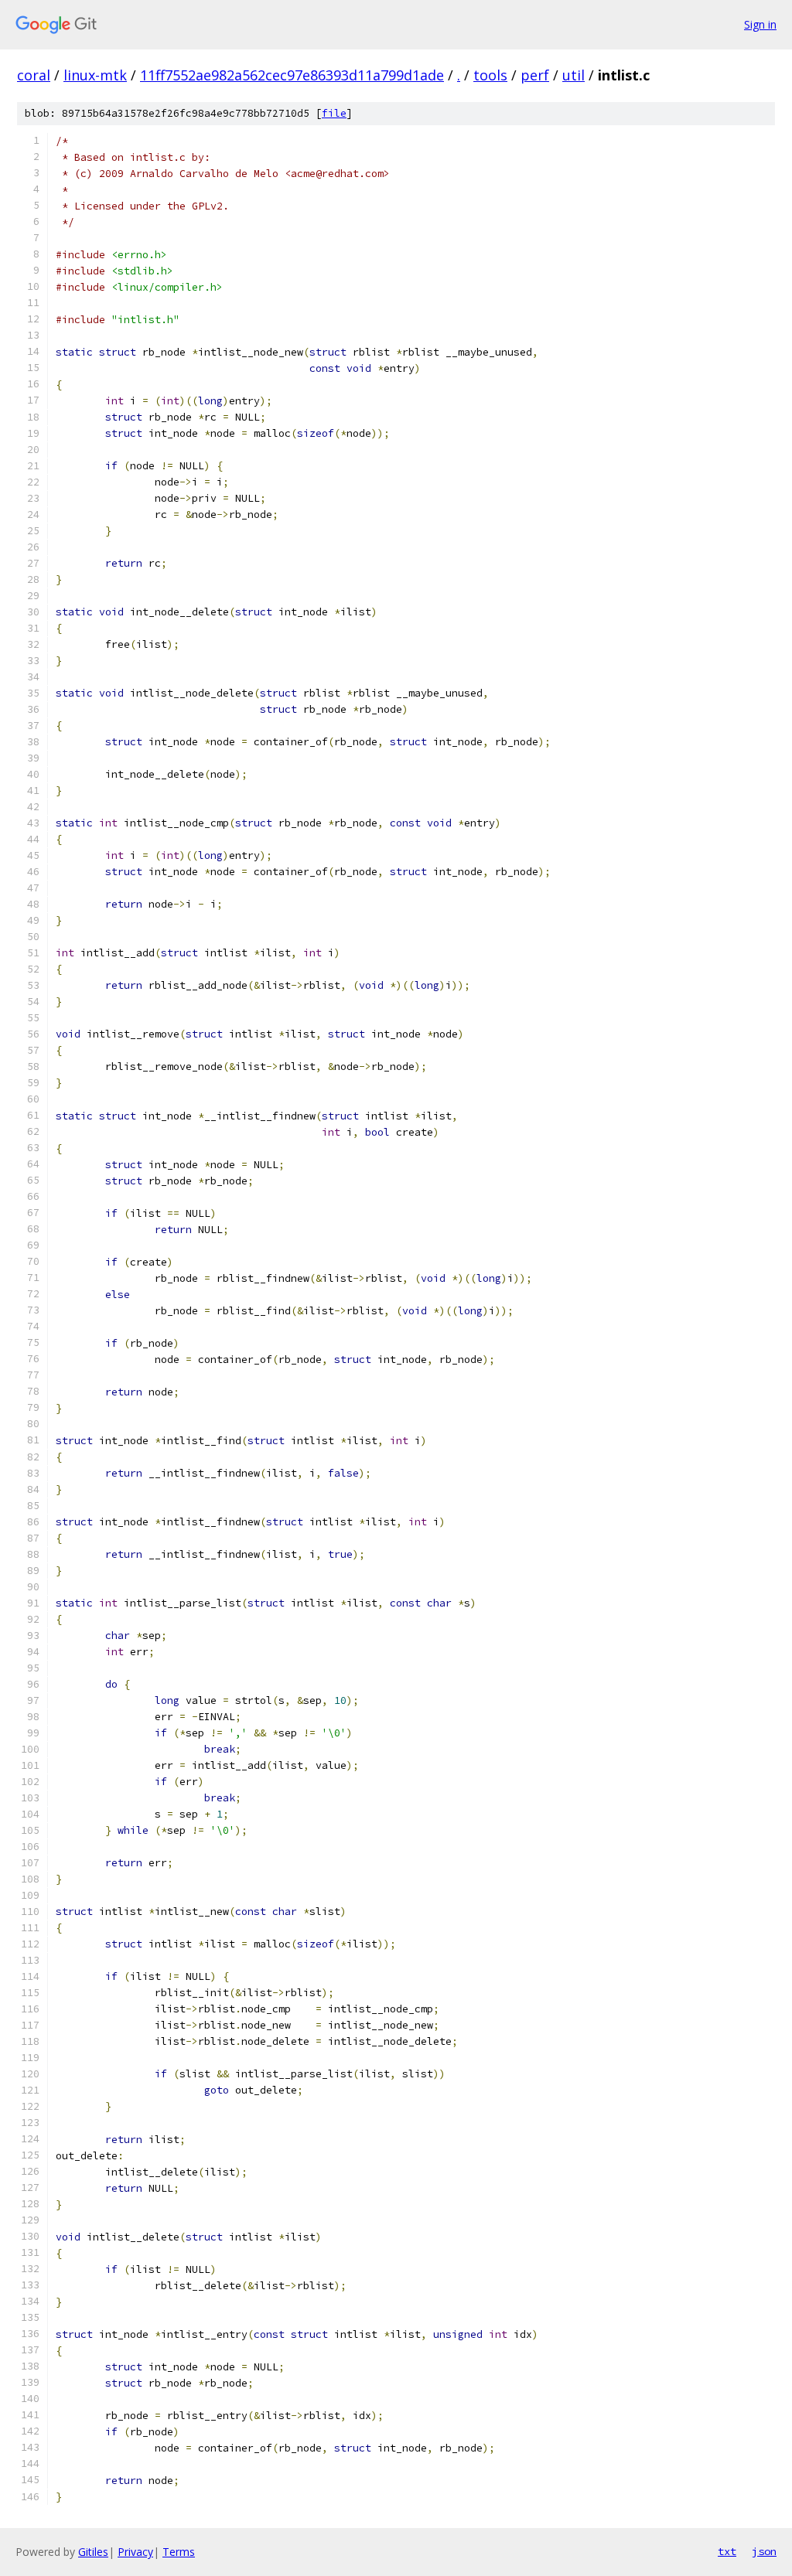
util (574, 75)
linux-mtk (95, 75)
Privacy (135, 2552)
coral (34, 75)
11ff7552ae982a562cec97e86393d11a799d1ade (292, 75)
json (764, 2551)
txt (727, 2551)
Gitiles (93, 2552)
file (334, 113)
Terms (179, 2552)
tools (490, 75)
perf (535, 75)
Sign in (760, 24)
